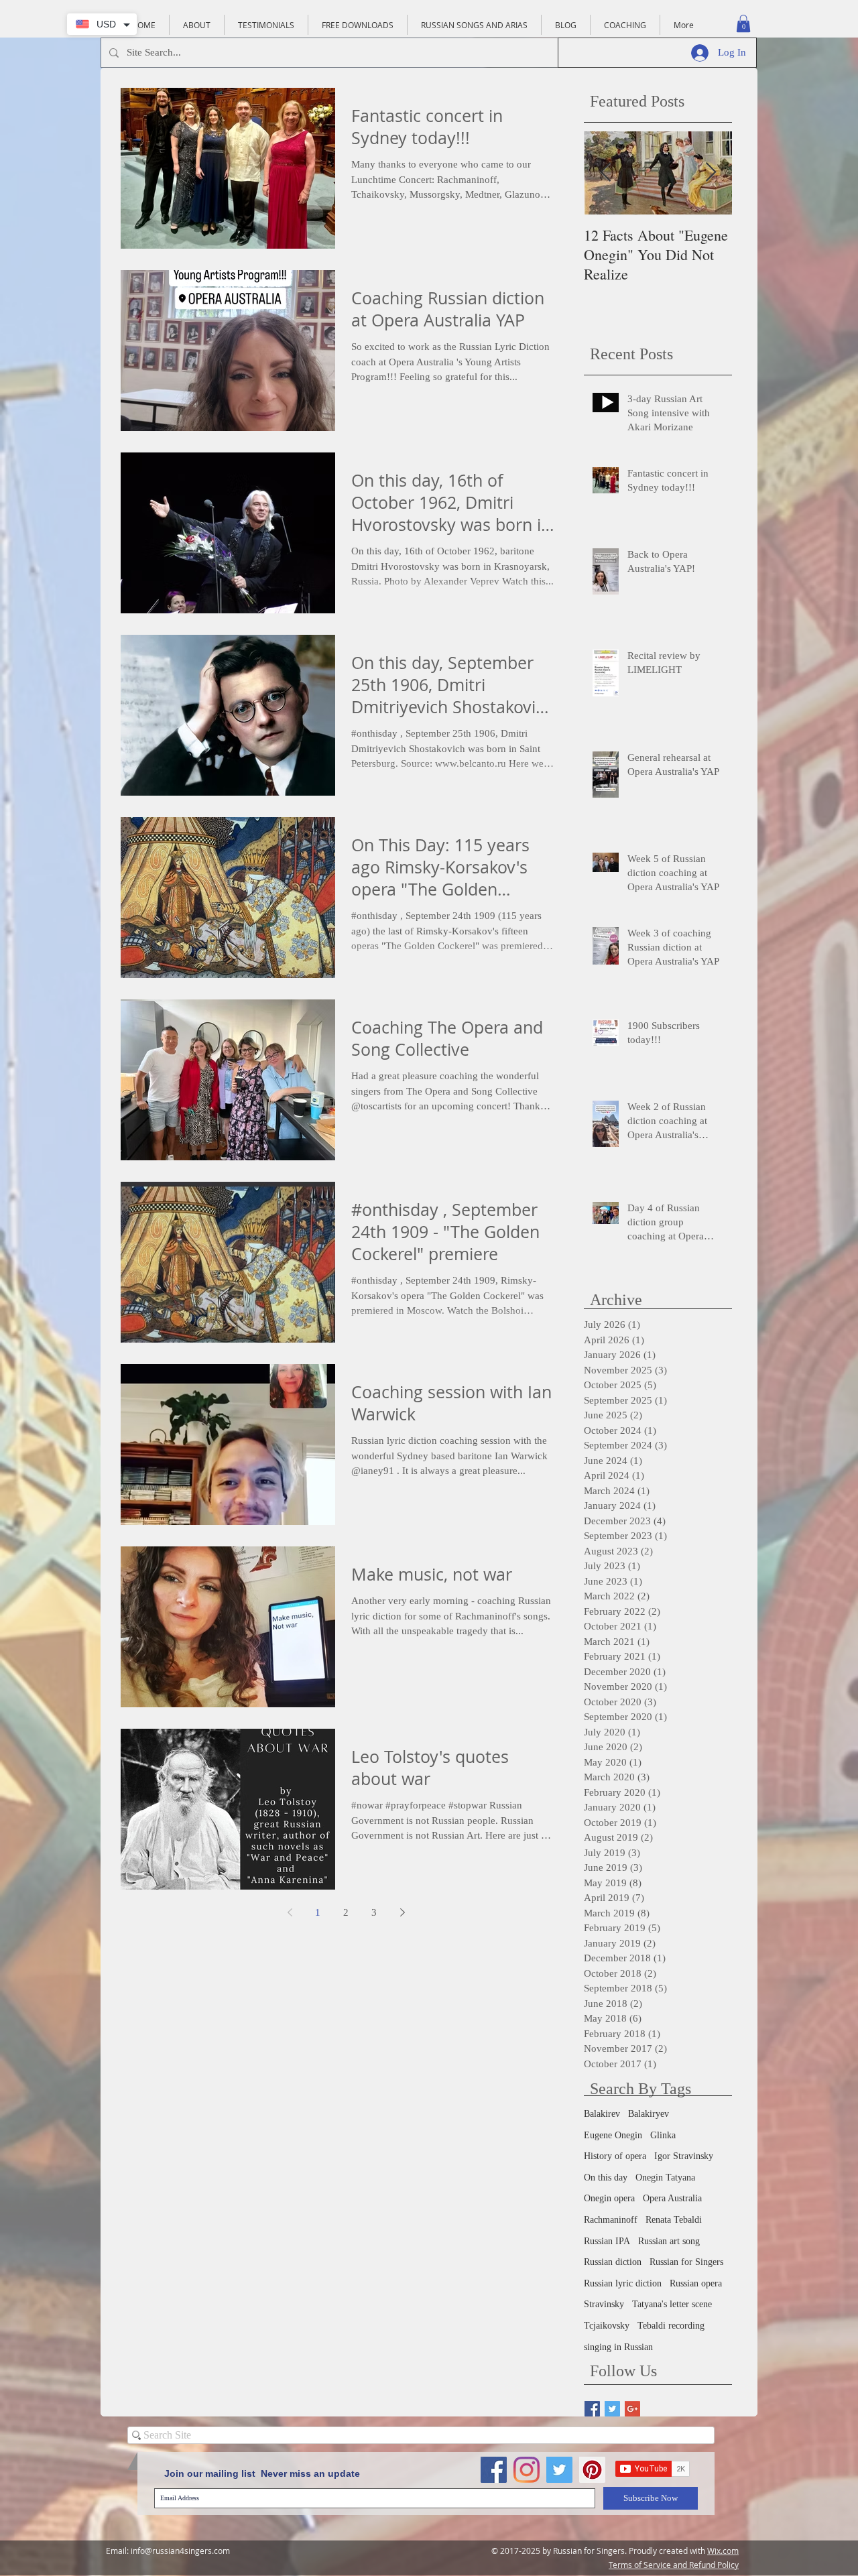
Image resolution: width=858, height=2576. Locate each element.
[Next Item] (711, 173)
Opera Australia (672, 2198)
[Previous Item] (605, 173)
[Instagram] (527, 2470)
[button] (743, 23)
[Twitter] (559, 2470)
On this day (606, 2178)
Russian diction (613, 2262)
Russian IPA (607, 2241)
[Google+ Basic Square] (632, 2409)
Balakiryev (649, 2114)
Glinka (663, 2135)
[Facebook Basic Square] (592, 2409)
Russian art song (669, 2241)
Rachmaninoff (611, 2220)
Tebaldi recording (671, 2326)
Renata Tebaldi (674, 2220)
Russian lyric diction (623, 2283)
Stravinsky (604, 2304)
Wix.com (723, 2551)
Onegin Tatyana (665, 2178)
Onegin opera (609, 2198)
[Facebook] (494, 2470)
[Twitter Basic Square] (612, 2409)
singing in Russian (618, 2347)
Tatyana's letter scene (672, 2304)
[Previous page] (290, 1912)
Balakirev (602, 2114)
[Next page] (402, 1912)
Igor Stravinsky (684, 2156)
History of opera (615, 2156)
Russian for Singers (686, 2262)
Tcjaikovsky (607, 2326)
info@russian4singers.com (180, 2551)
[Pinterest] (592, 2470)
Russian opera (696, 2283)
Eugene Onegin (613, 2135)
